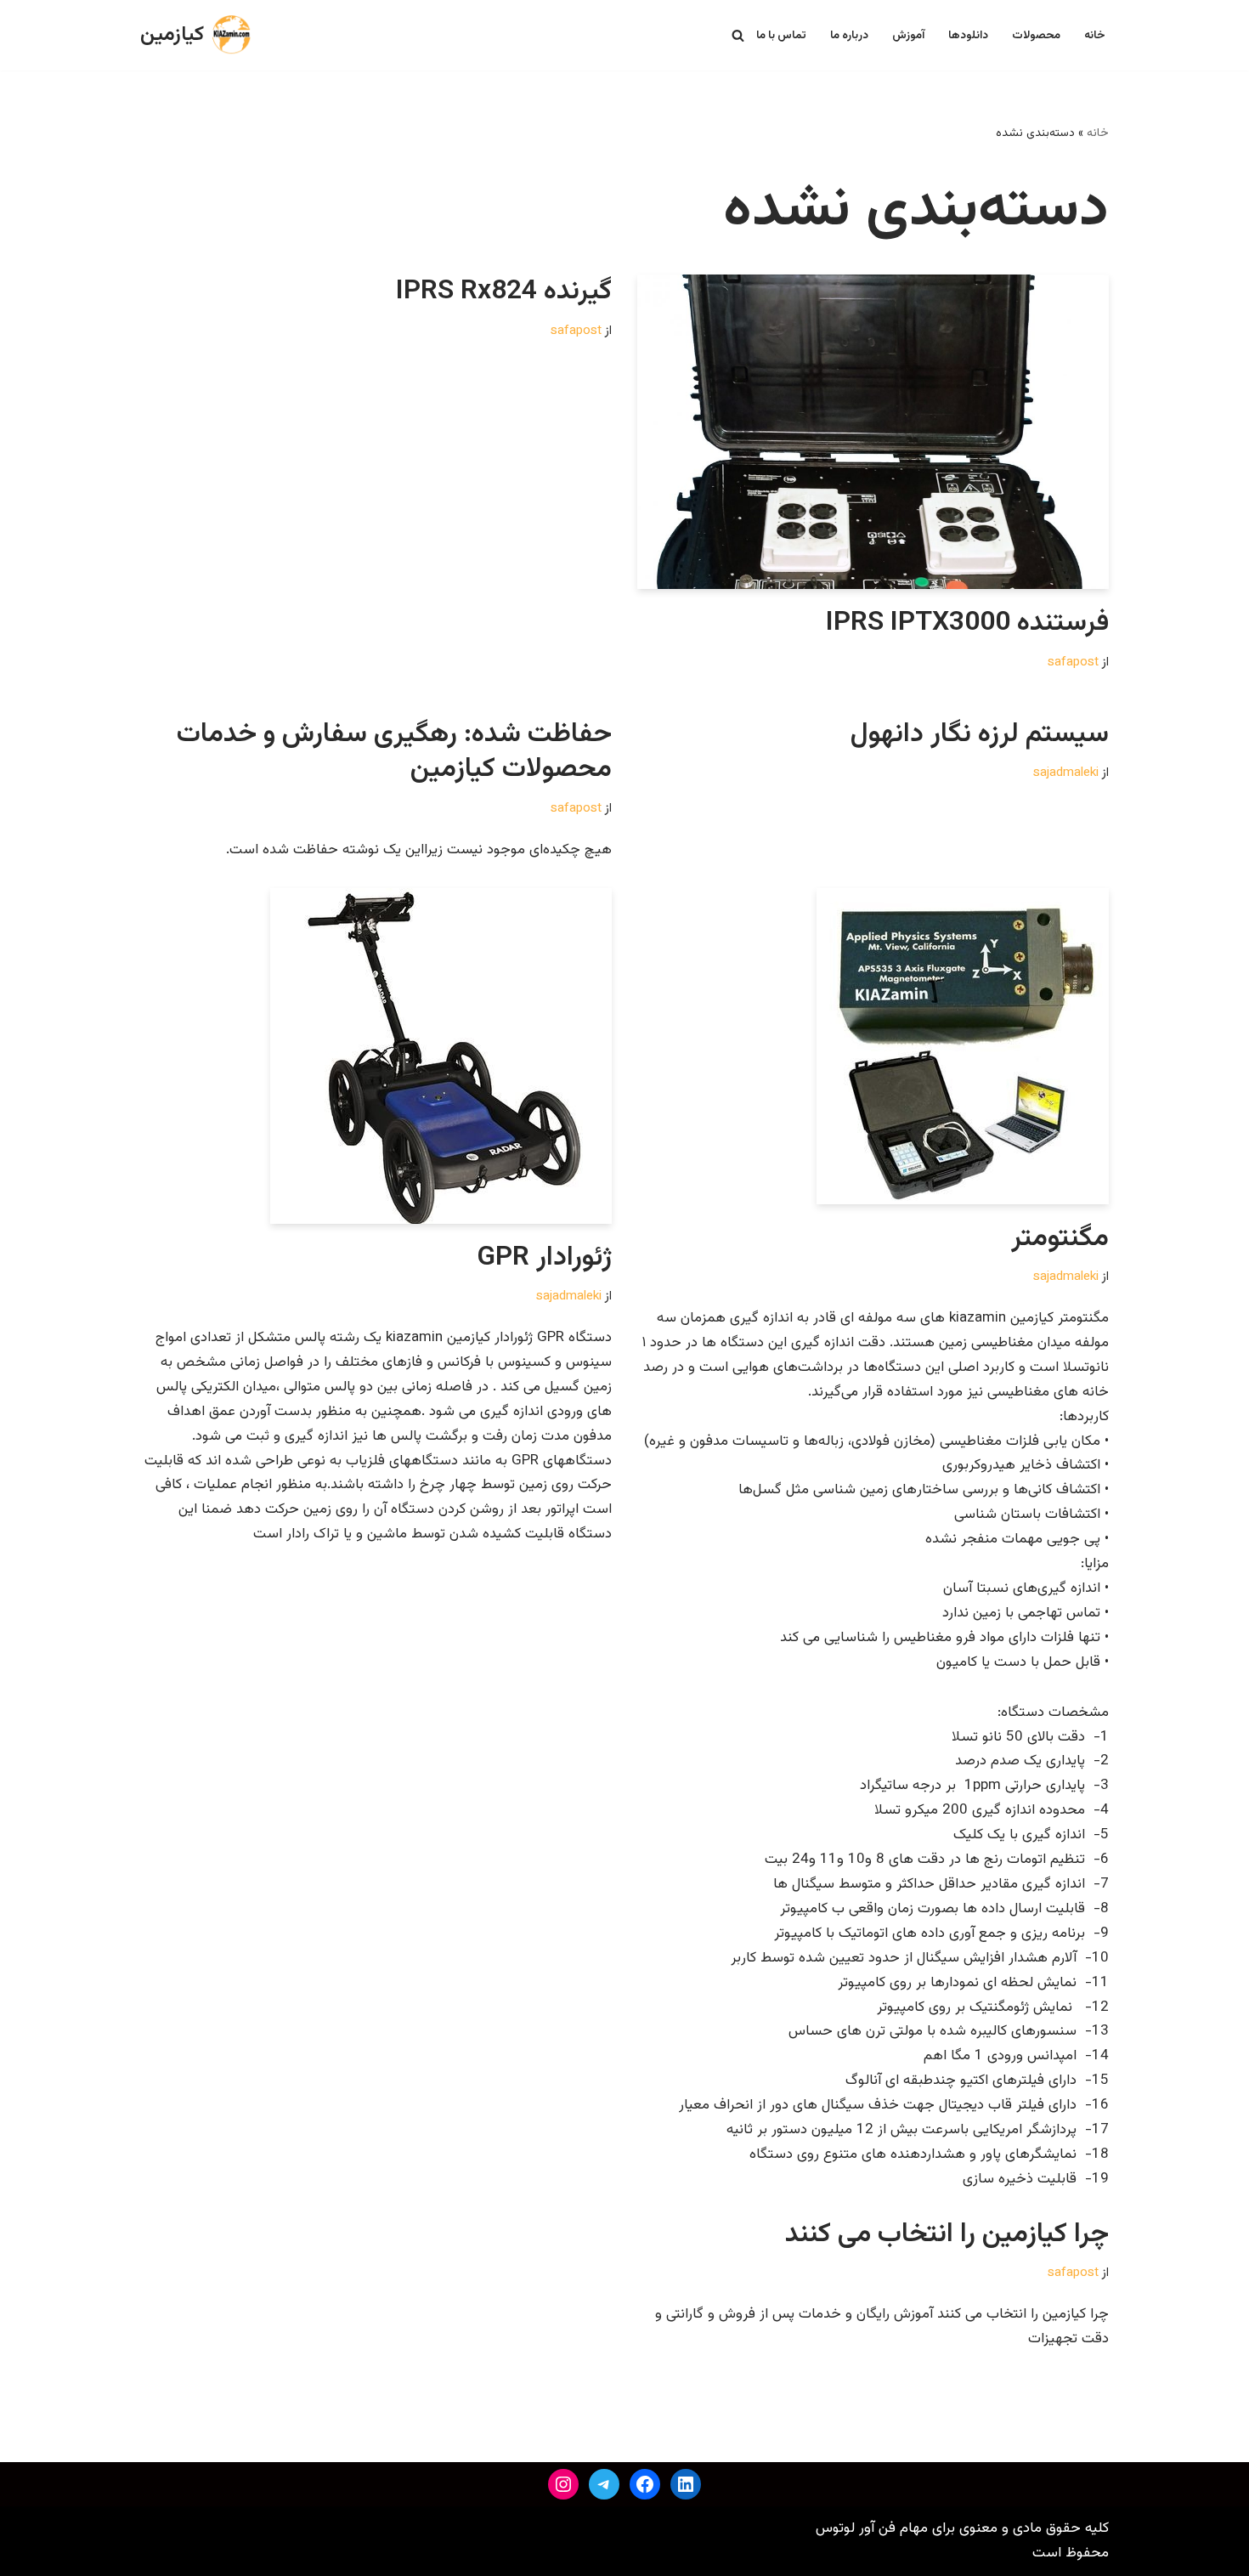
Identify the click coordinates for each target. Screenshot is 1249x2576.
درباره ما (849, 35)
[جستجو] (738, 35)
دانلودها (968, 35)
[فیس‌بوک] (645, 2484)
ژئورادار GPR (544, 1258)
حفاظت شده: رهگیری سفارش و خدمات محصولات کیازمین (394, 752)
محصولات (1036, 35)
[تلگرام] (604, 2484)
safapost (1073, 662)
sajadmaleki (1066, 773)
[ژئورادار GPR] (376, 1056)
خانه (1095, 35)
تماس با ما (781, 35)
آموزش (908, 35)
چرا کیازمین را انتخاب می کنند (947, 2234)
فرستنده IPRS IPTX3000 (967, 623)
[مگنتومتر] (873, 1046)
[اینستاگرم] (563, 2484)
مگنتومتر (1060, 1238)
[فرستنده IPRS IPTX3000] (873, 432)
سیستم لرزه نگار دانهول (980, 734)
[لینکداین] (686, 2484)
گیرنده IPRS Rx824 (504, 292)
